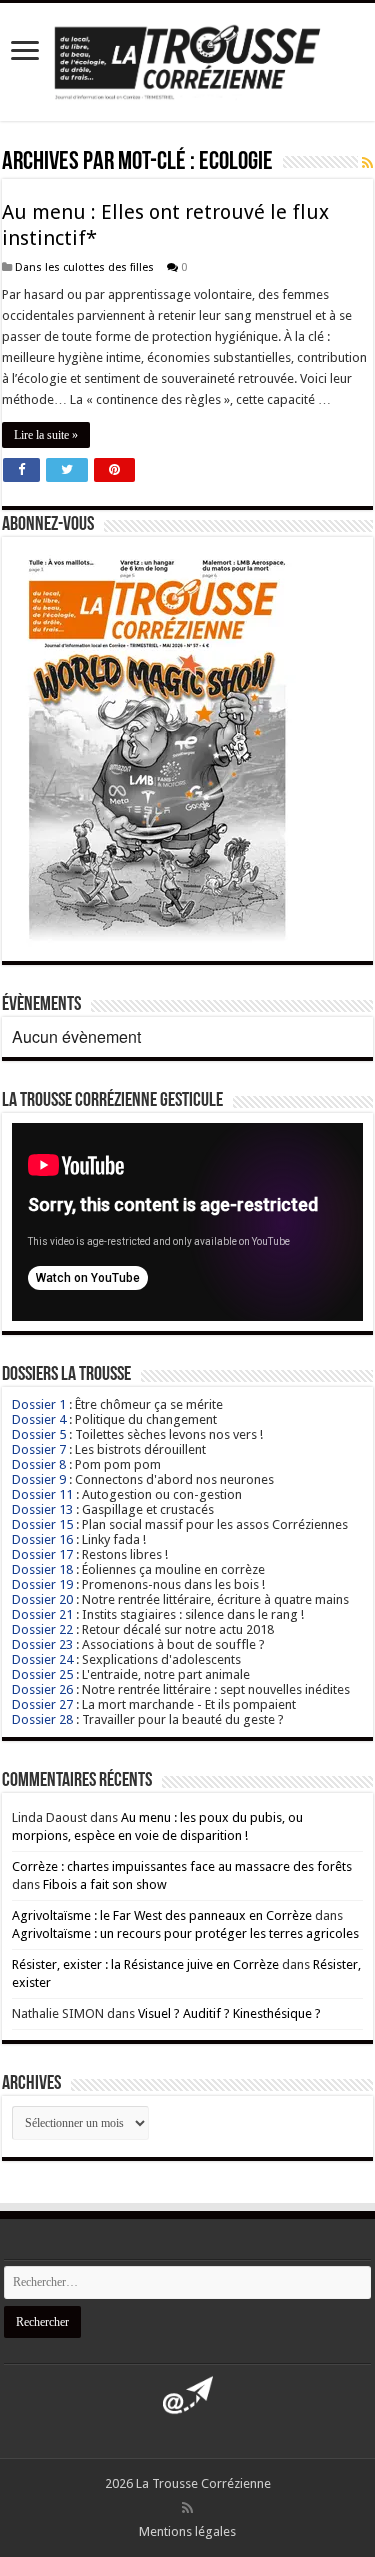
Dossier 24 (42, 1659)
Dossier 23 (42, 1644)
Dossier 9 (39, 1479)
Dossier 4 (39, 1419)
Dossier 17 (42, 1554)
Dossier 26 (42, 1689)
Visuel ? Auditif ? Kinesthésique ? (229, 2013)
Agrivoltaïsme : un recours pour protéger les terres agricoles (185, 1933)
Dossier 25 (42, 1674)
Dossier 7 (39, 1449)
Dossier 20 (42, 1599)
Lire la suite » (46, 435)
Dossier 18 (42, 1569)
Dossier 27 (42, 1704)
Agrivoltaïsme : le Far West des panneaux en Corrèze (162, 1915)
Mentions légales (187, 2531)
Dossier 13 (42, 1509)
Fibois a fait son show (105, 1884)
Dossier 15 (42, 1524)
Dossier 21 (42, 1614)
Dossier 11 (42, 1494)
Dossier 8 (39, 1464)
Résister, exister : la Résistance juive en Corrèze (145, 1964)
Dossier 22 (42, 1629)
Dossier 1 (39, 1404)
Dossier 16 (42, 1539)
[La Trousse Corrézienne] (187, 59)
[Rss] (187, 2508)
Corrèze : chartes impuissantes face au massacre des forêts (182, 1866)
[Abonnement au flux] (367, 163)
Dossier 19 (42, 1584)
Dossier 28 (42, 1719)
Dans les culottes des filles (84, 267)
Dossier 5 (39, 1434)
